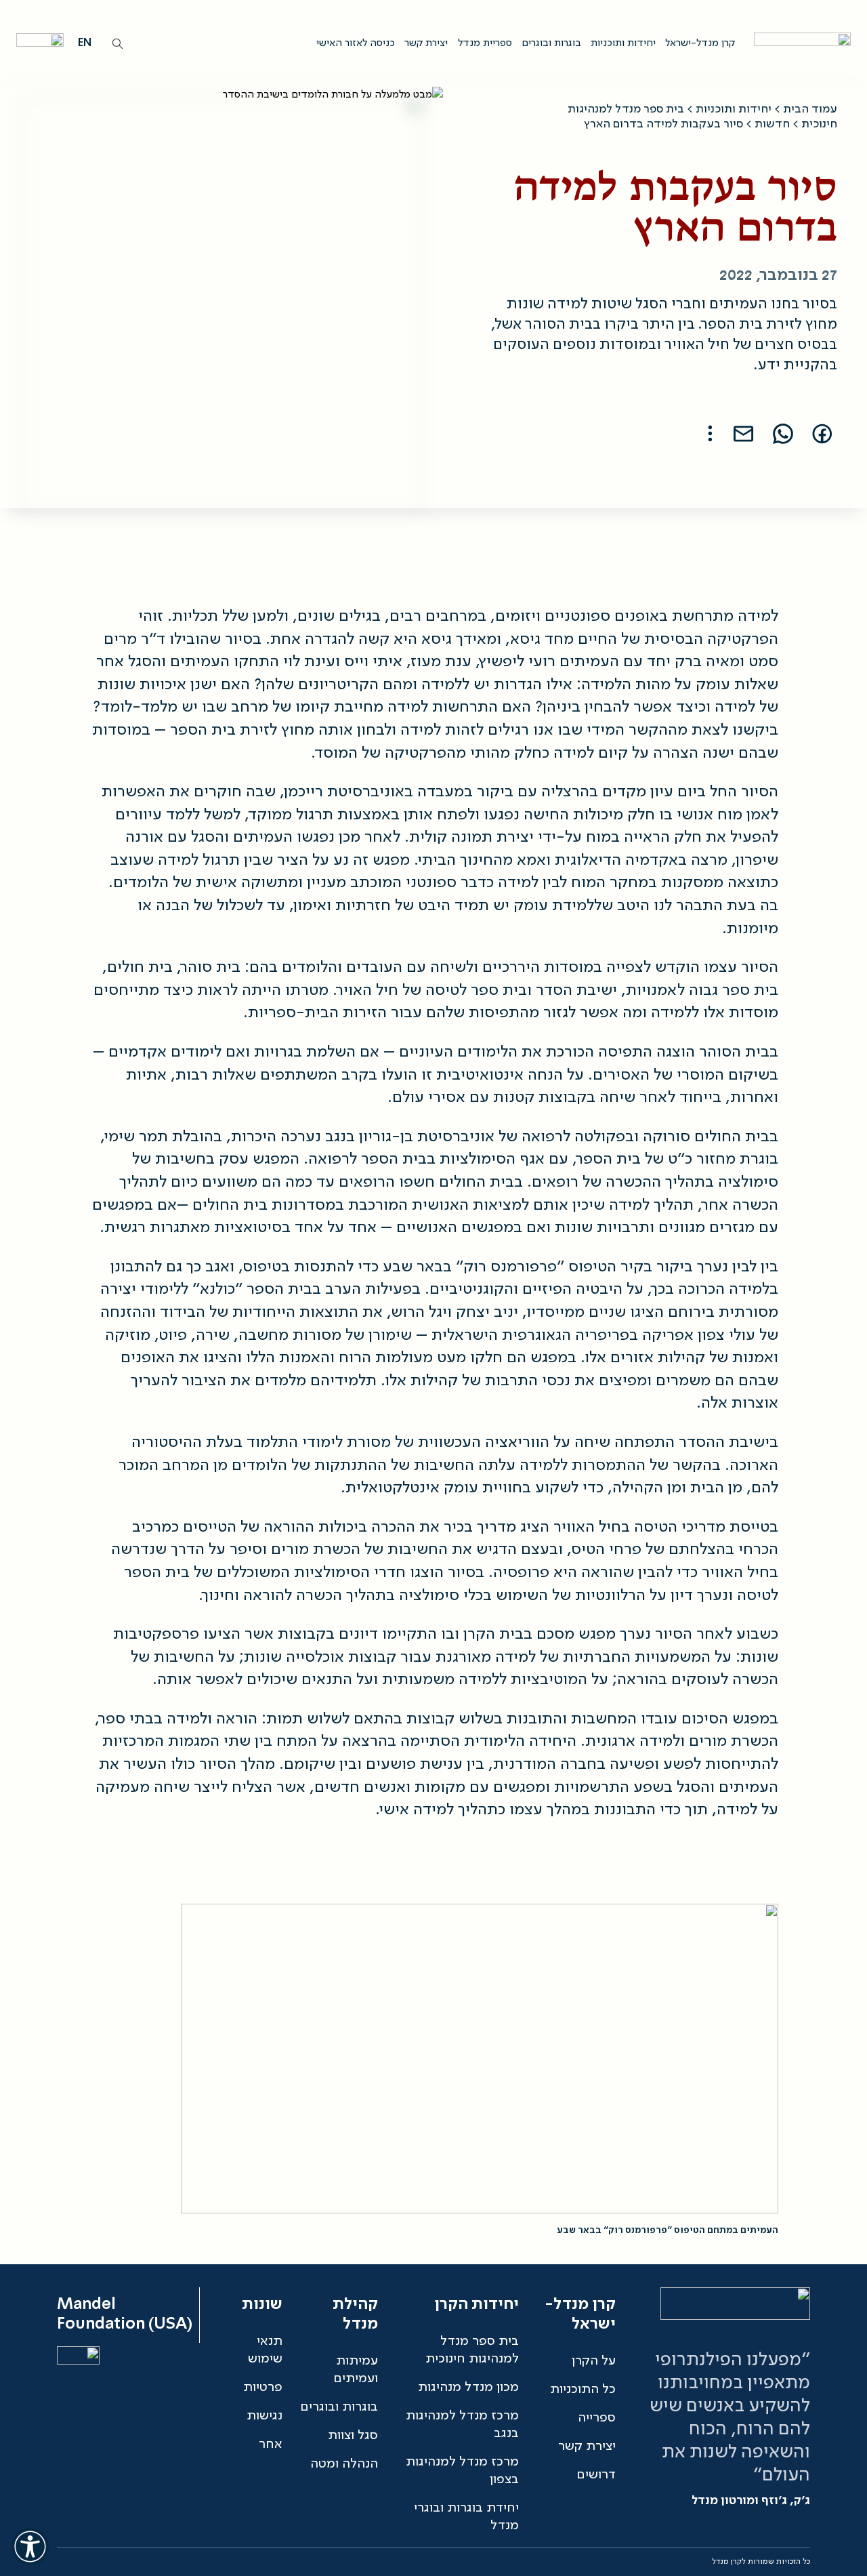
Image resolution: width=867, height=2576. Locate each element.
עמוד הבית (810, 109)
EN (85, 43)
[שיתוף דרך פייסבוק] (822, 434)
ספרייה (597, 2418)
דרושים (596, 2475)
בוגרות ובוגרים (551, 43)
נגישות (265, 2416)
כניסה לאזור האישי (356, 43)
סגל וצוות (353, 2436)
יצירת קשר (426, 43)
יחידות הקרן (477, 2305)
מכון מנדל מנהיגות (468, 2388)
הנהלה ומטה (344, 2464)
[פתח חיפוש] (118, 44)
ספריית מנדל (485, 43)
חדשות (772, 124)
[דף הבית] (799, 43)
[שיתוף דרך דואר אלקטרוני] (744, 434)
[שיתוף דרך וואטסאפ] (783, 434)
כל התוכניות (583, 2390)
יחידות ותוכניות (623, 43)
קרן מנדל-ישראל (700, 43)
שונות (262, 2305)
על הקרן (594, 2361)
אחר (271, 2445)
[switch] (30, 2546)
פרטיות (263, 2388)
